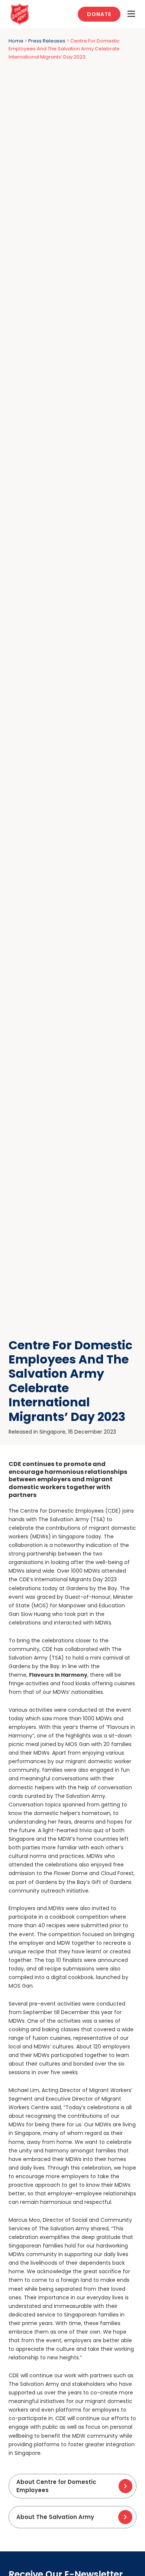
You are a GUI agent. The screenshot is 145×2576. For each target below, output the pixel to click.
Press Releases (47, 41)
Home (16, 41)
